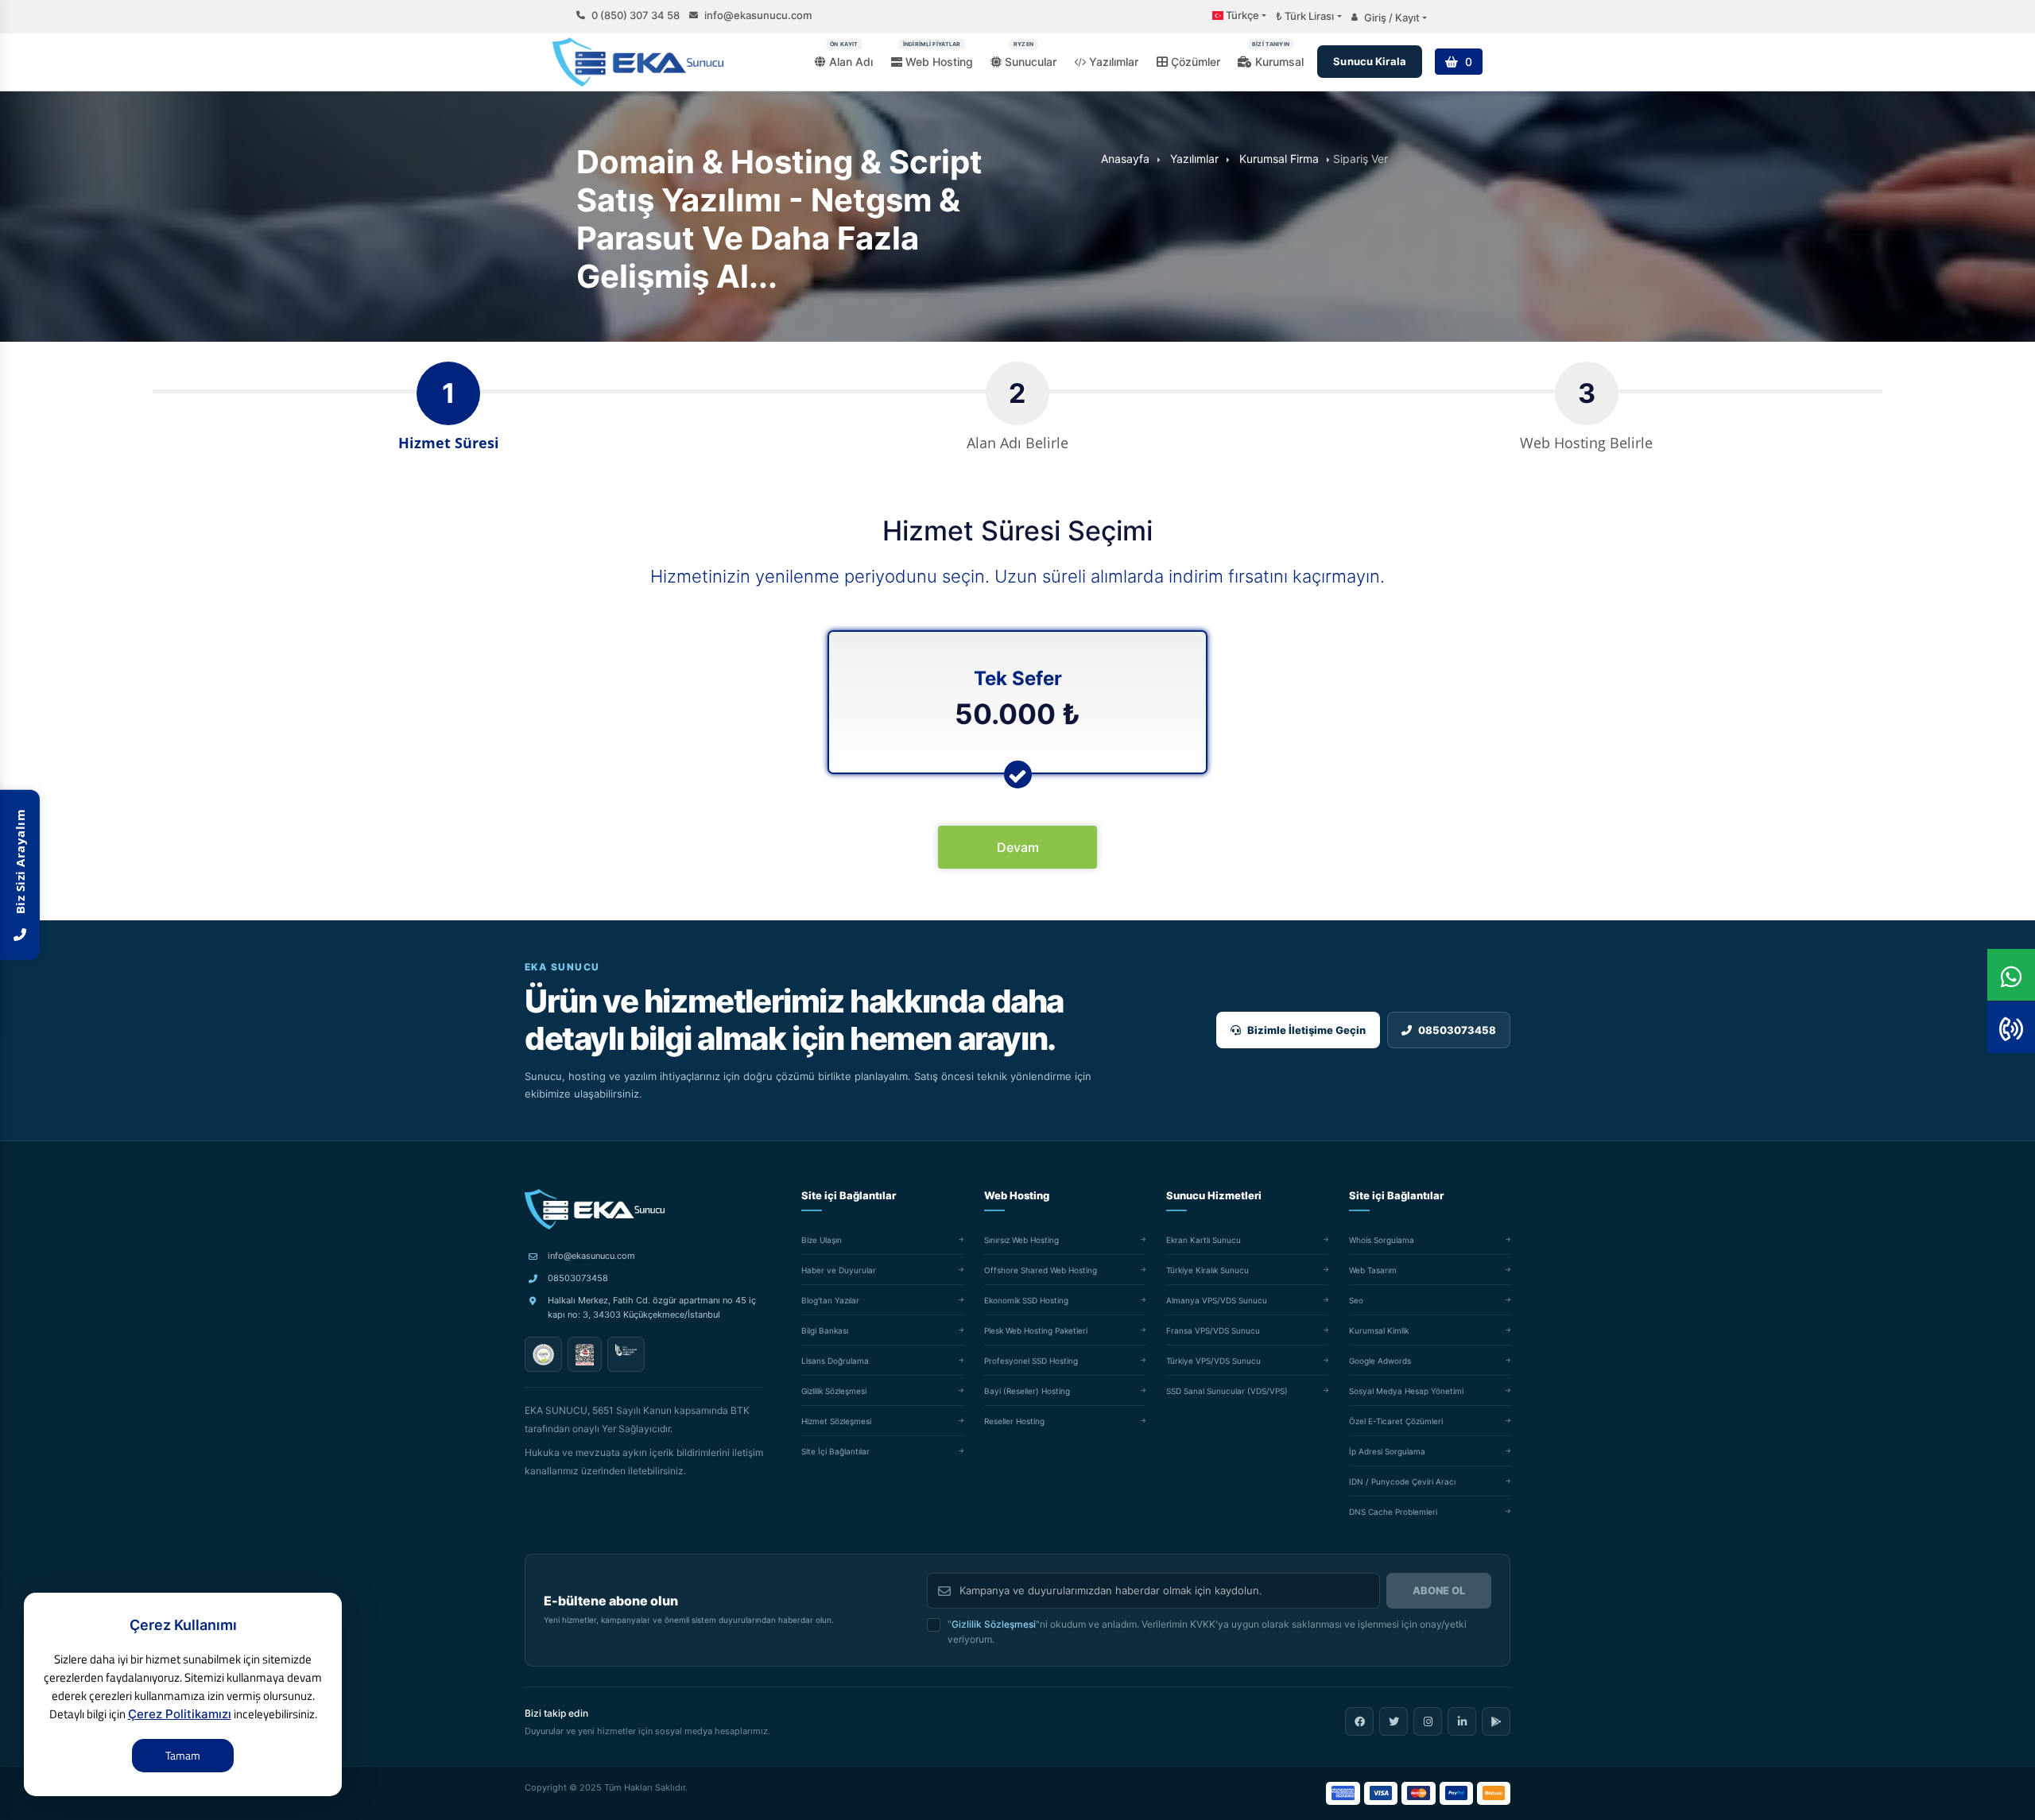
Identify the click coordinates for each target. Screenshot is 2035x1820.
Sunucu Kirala (1370, 61)
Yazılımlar (1194, 159)
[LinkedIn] (1462, 1721)
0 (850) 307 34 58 (636, 15)
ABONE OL (1439, 1590)
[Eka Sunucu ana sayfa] (595, 1210)
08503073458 (578, 1278)
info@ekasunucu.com (758, 15)
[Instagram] (1428, 1721)
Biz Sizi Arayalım (20, 865)
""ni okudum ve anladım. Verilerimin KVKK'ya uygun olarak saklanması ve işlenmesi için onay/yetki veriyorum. (1207, 1632)
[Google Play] (1496, 1721)
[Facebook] (1359, 1721)
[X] (1393, 1721)
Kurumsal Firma (1279, 159)
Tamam (183, 1755)
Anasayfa (1125, 159)
